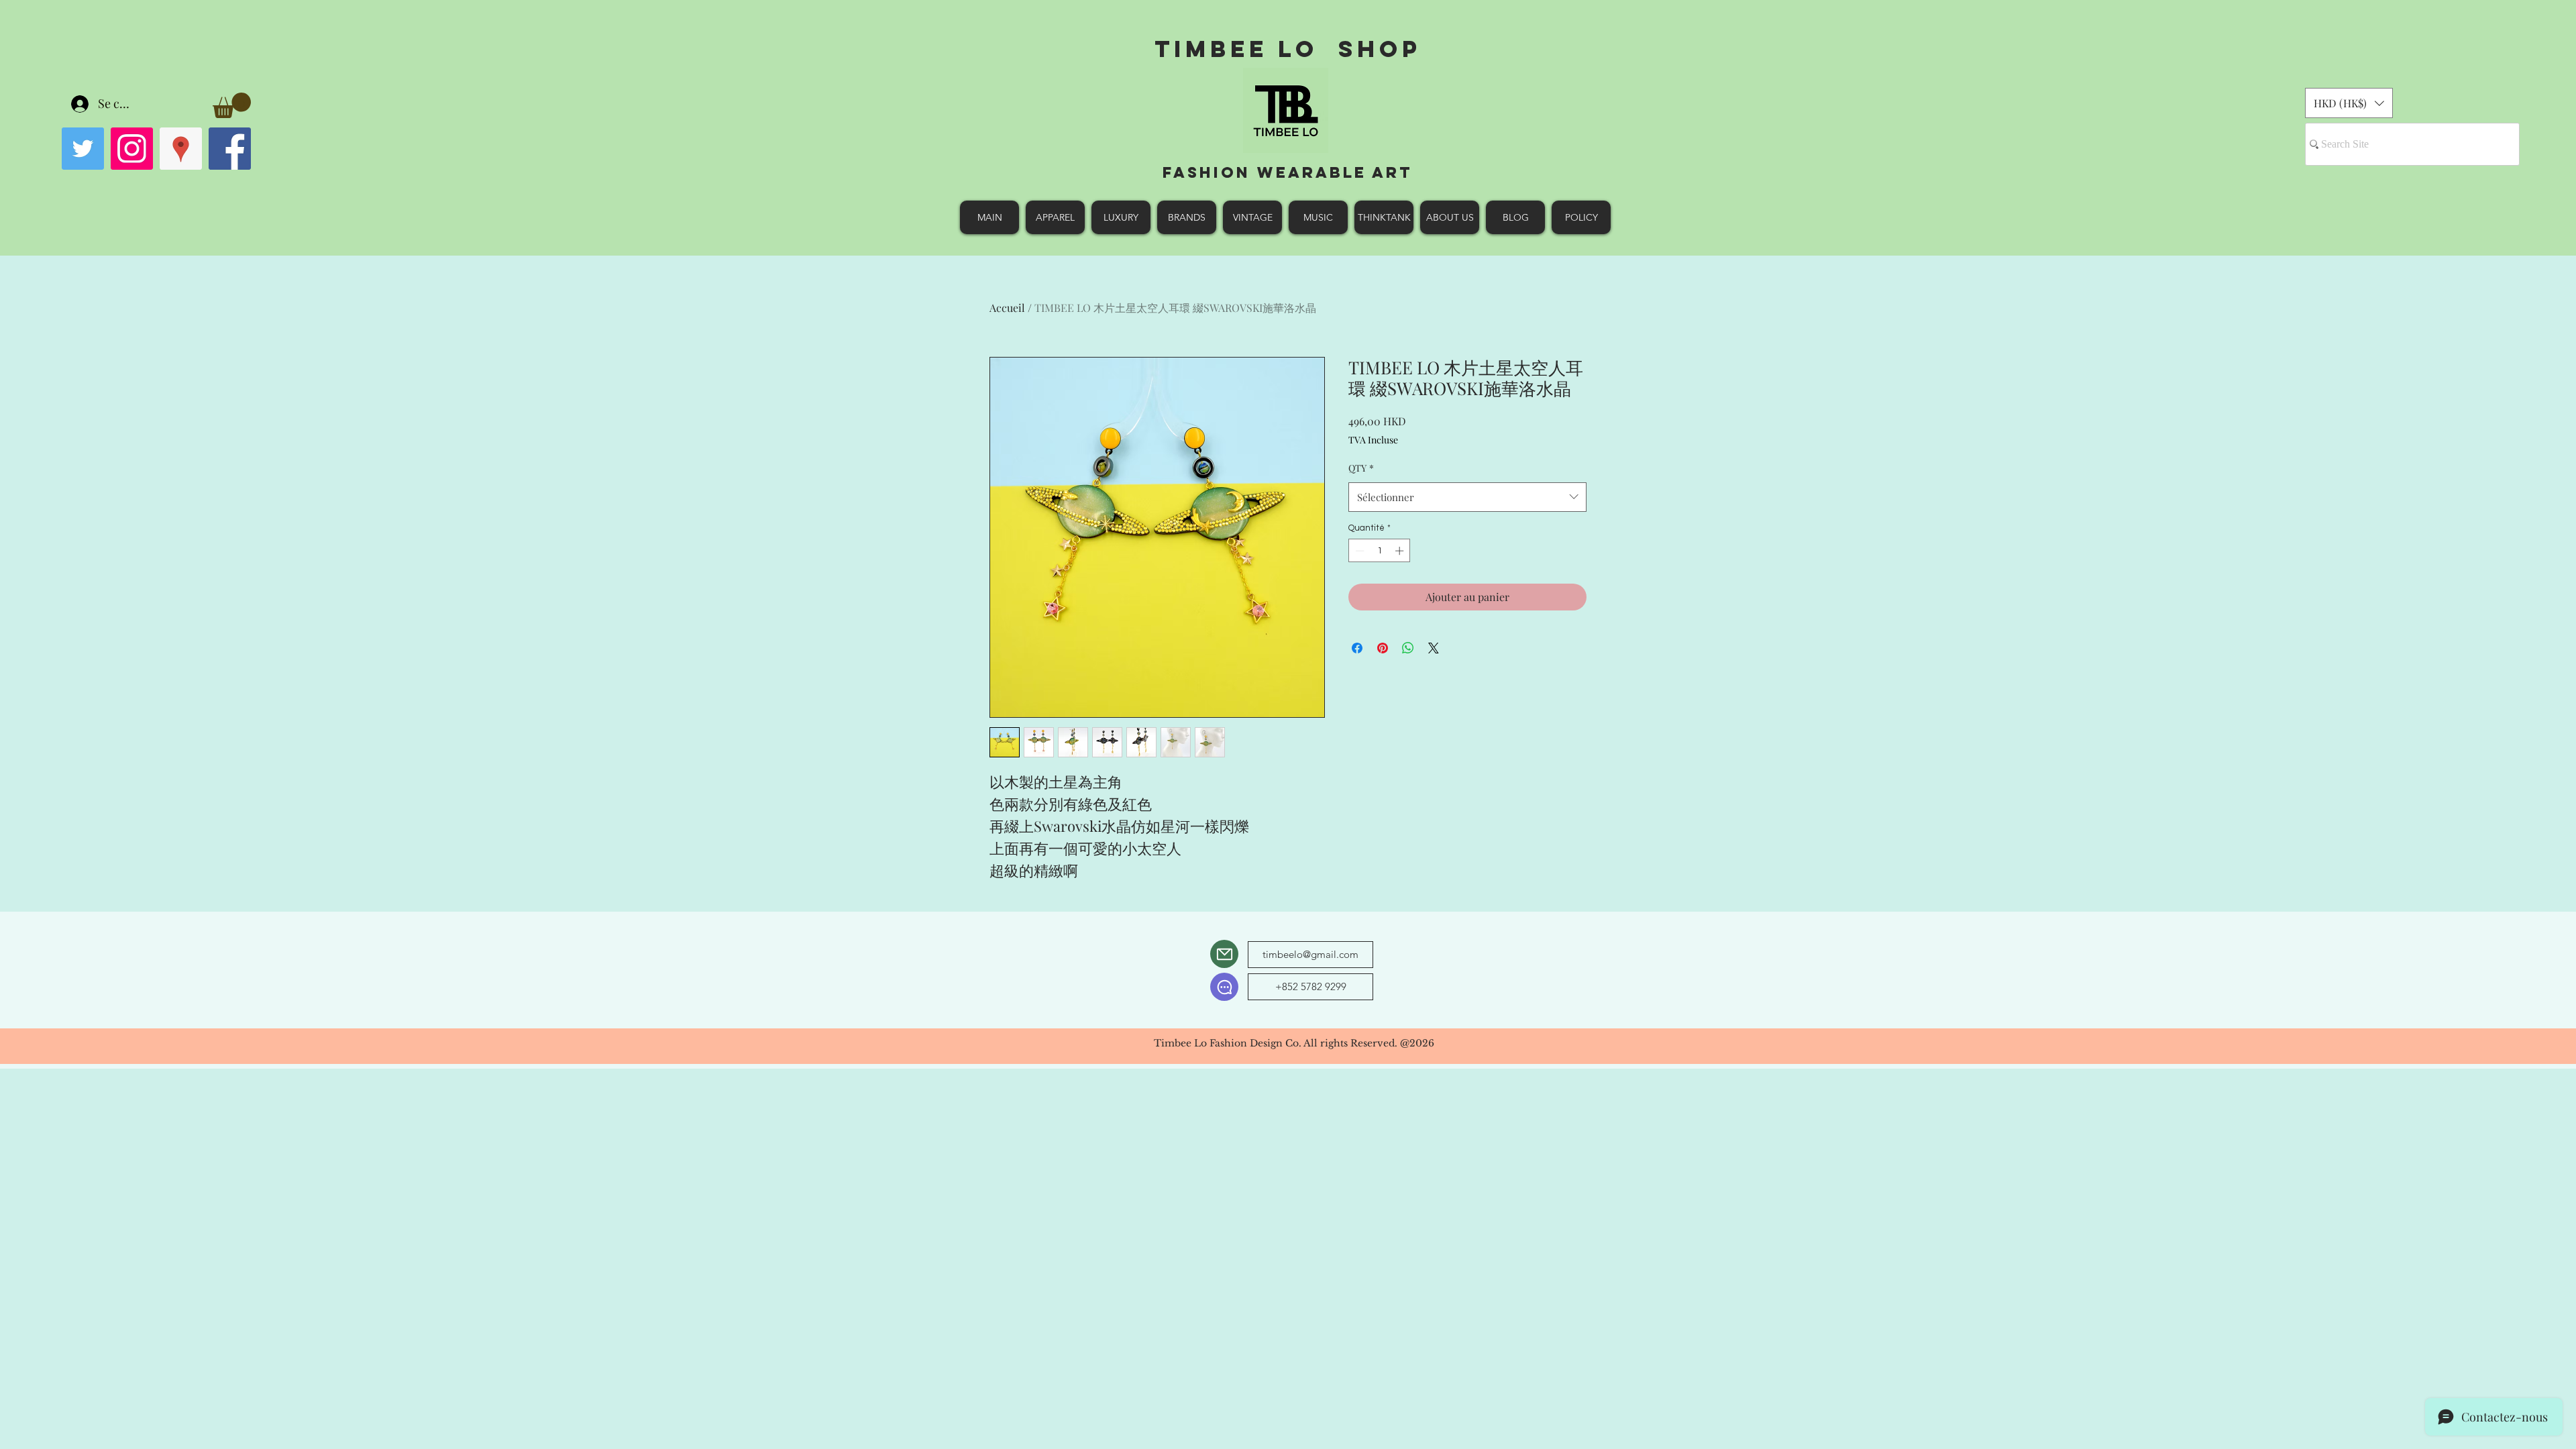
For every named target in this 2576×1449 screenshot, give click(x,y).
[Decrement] (1358, 551)
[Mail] (1224, 954)
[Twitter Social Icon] (83, 149)
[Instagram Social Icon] (132, 149)
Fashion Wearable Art (1288, 172)
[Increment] (1401, 551)
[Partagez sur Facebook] (1357, 648)
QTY (1361, 468)
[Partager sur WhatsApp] (1408, 648)
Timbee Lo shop (1288, 49)
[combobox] (1467, 497)
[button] (232, 105)
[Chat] (1224, 987)
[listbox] (2349, 103)
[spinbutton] (1380, 551)
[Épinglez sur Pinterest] (1383, 648)
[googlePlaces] (181, 149)
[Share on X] (1434, 648)
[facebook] (230, 149)
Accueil (1007, 308)
